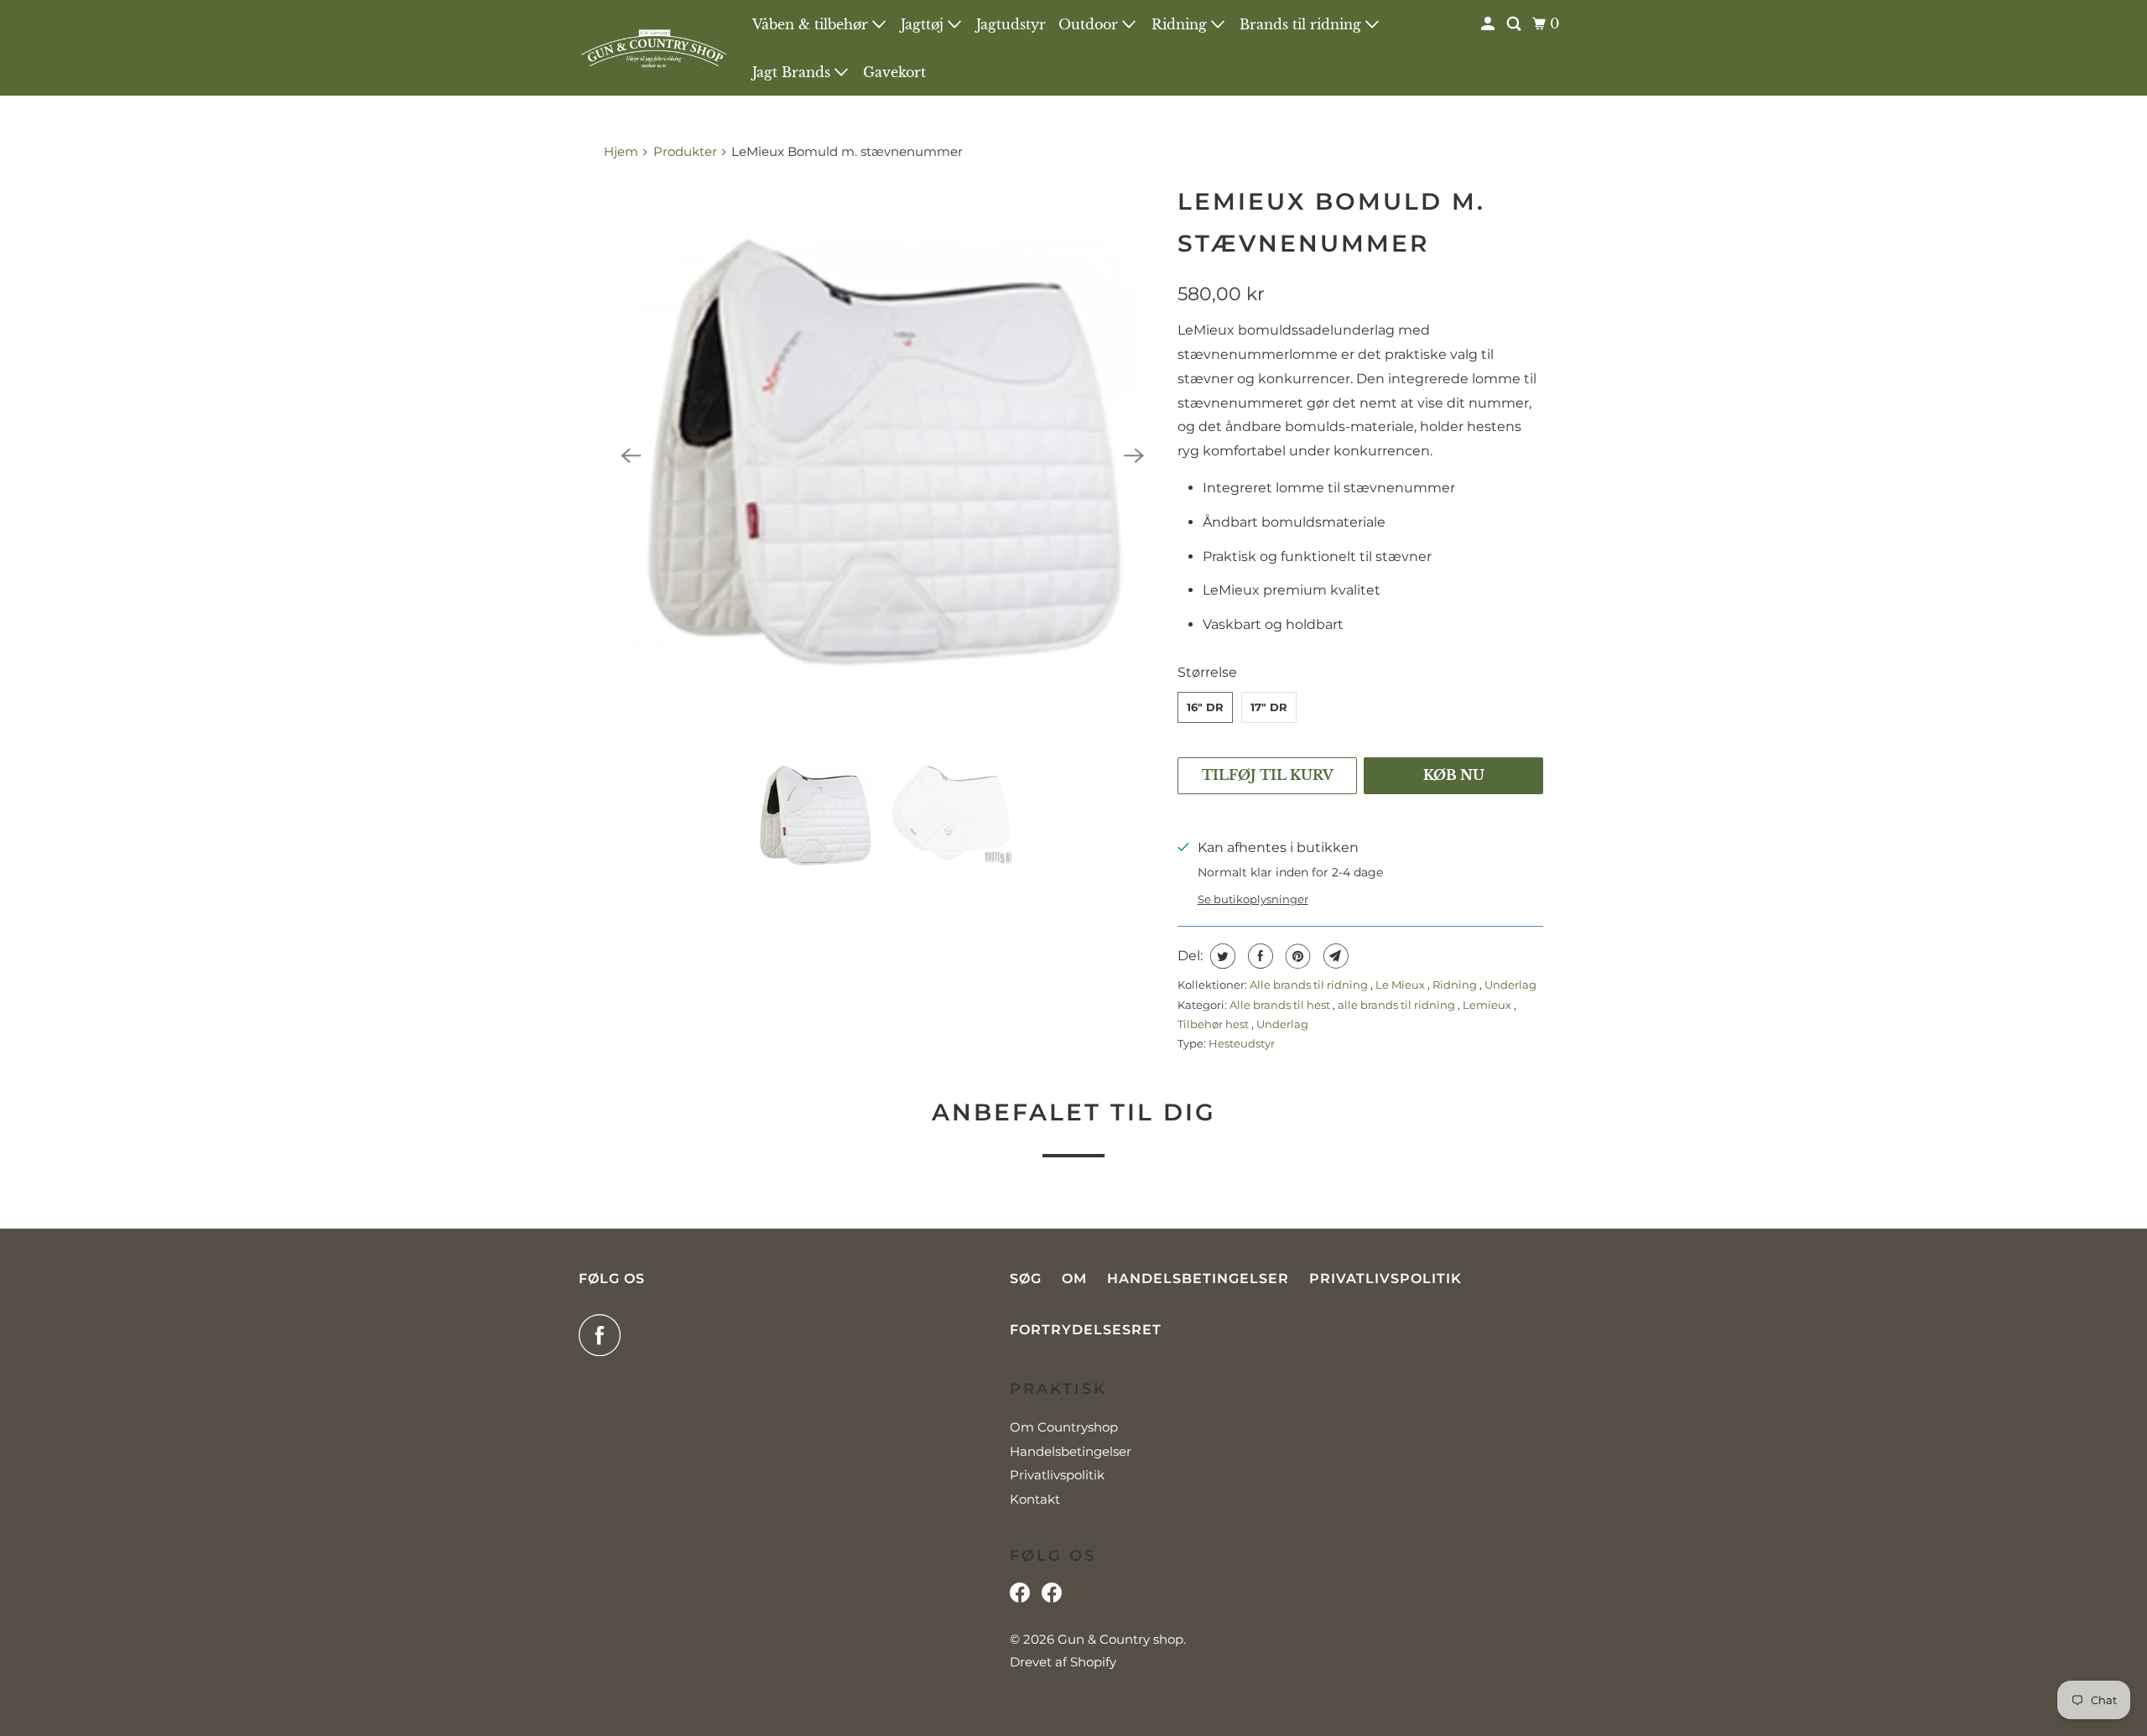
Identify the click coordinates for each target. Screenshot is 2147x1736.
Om (1074, 1279)
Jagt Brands (793, 72)
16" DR (1205, 707)
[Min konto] (1489, 24)
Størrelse (1207, 672)
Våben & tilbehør (812, 24)
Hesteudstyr (1242, 1043)
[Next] (1134, 455)
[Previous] (631, 455)
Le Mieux (1401, 985)
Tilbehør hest (1214, 1024)
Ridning (1181, 24)
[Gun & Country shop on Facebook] (604, 1335)
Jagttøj (924, 24)
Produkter (685, 151)
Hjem (623, 151)
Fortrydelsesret (1086, 1330)
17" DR (1269, 707)
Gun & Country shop (1120, 1639)
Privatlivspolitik (1385, 1279)
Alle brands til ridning (1310, 985)
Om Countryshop (1064, 1427)
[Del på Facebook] (1258, 956)
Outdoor (1090, 24)
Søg (1026, 1279)
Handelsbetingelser (1198, 1279)
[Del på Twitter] (1221, 956)
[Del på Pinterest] (1296, 956)
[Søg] (1515, 24)
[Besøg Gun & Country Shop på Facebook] (1052, 1597)
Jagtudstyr (1011, 24)
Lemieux (1488, 1005)
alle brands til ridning (1398, 1005)
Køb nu (1454, 775)
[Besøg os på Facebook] (1020, 1597)
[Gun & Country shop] (654, 47)
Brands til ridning (1302, 24)
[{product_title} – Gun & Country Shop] (882, 455)
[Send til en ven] (1334, 956)
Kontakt (1035, 1499)
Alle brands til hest (1281, 1005)
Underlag (1510, 985)
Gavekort (894, 72)
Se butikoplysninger (1253, 899)
